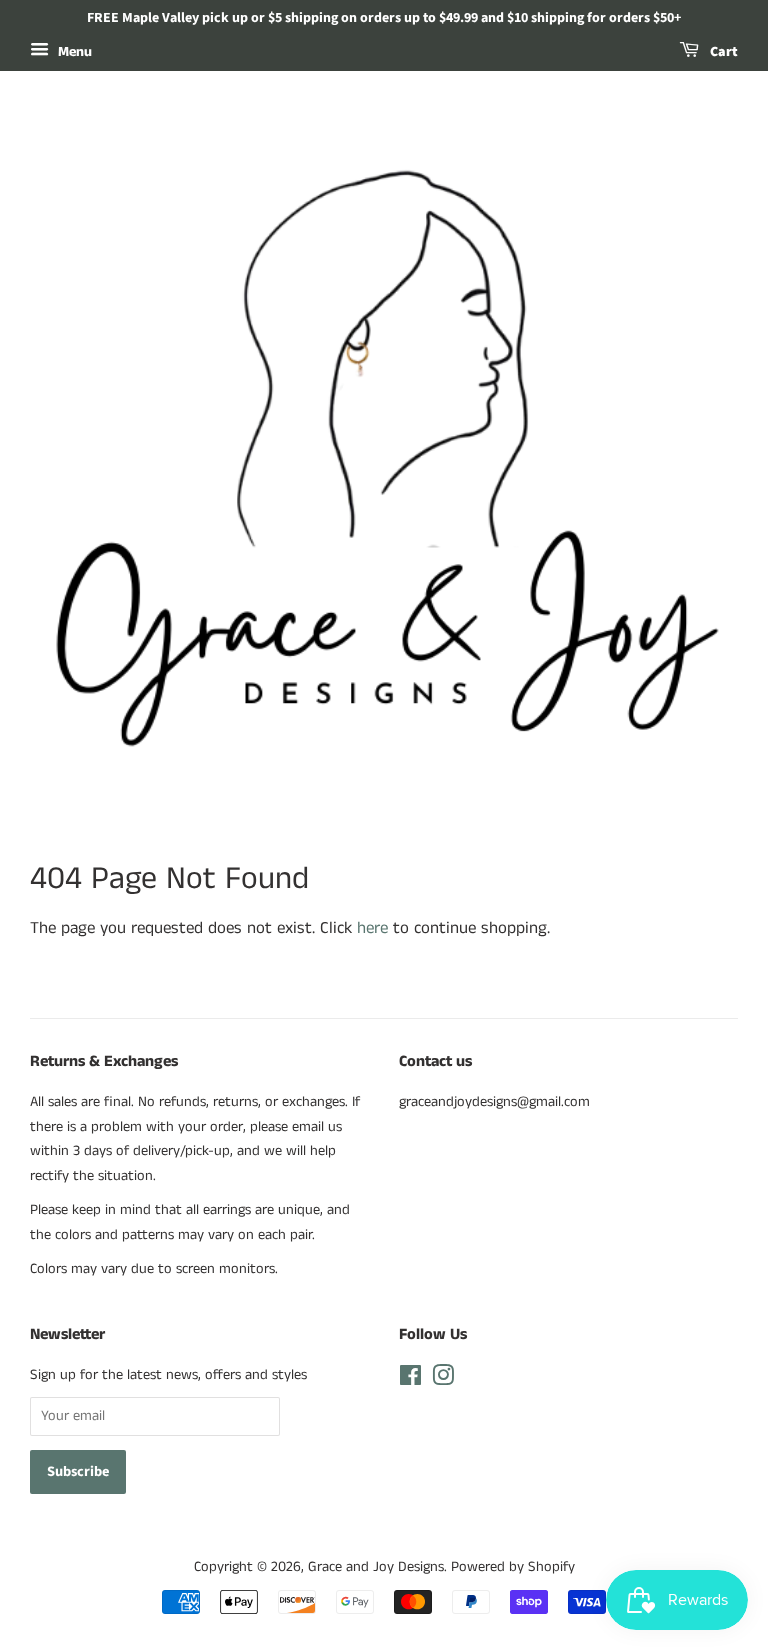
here (372, 928)
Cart (722, 52)
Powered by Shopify (513, 1567)
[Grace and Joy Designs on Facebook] (410, 1380)
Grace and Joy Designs (376, 1567)
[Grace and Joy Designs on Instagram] (443, 1380)
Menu (73, 52)
